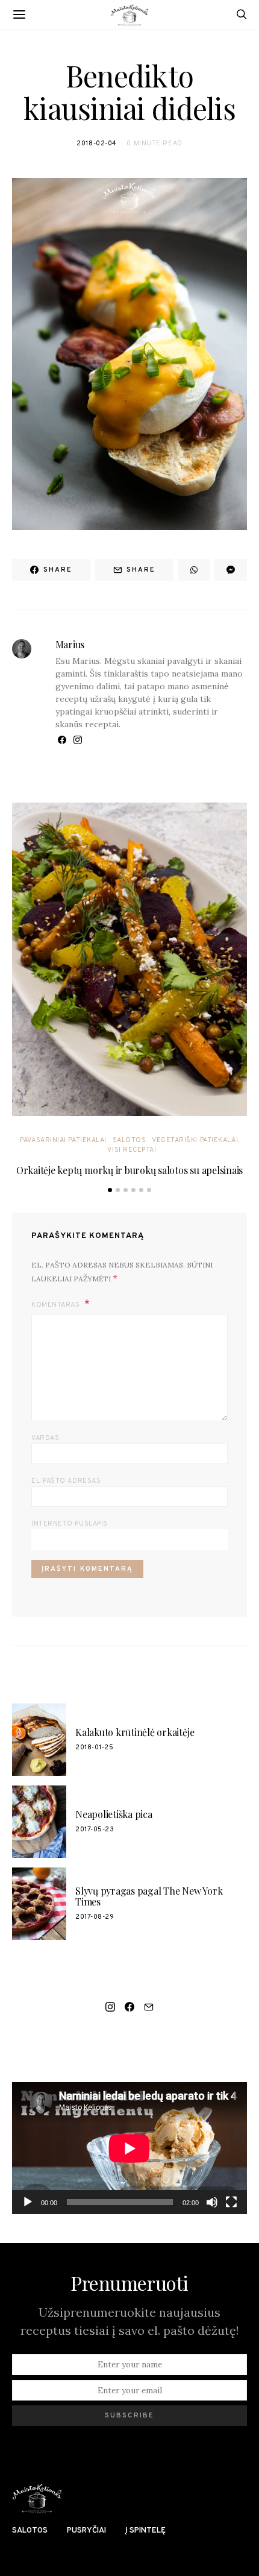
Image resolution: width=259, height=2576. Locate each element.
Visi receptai (132, 1150)
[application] (129, 2148)
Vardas (45, 1438)
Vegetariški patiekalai (195, 1140)
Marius (70, 644)
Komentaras (57, 1305)
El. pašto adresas (66, 1481)
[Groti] (28, 2202)
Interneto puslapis (70, 1524)
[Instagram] (110, 2007)
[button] (110, 1190)
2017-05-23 (95, 1829)
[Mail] (149, 2007)
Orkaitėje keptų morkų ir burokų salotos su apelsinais (129, 1170)
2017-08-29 (95, 1917)
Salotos (129, 1140)
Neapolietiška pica (114, 1814)
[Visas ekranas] (231, 2202)
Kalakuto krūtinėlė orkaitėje (135, 1732)
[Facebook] (129, 2007)
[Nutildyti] (212, 2202)
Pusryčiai (86, 2531)
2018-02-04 (97, 144)
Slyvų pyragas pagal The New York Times (149, 1896)
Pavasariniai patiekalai (63, 1140)
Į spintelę (145, 2531)
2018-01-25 (95, 1747)
